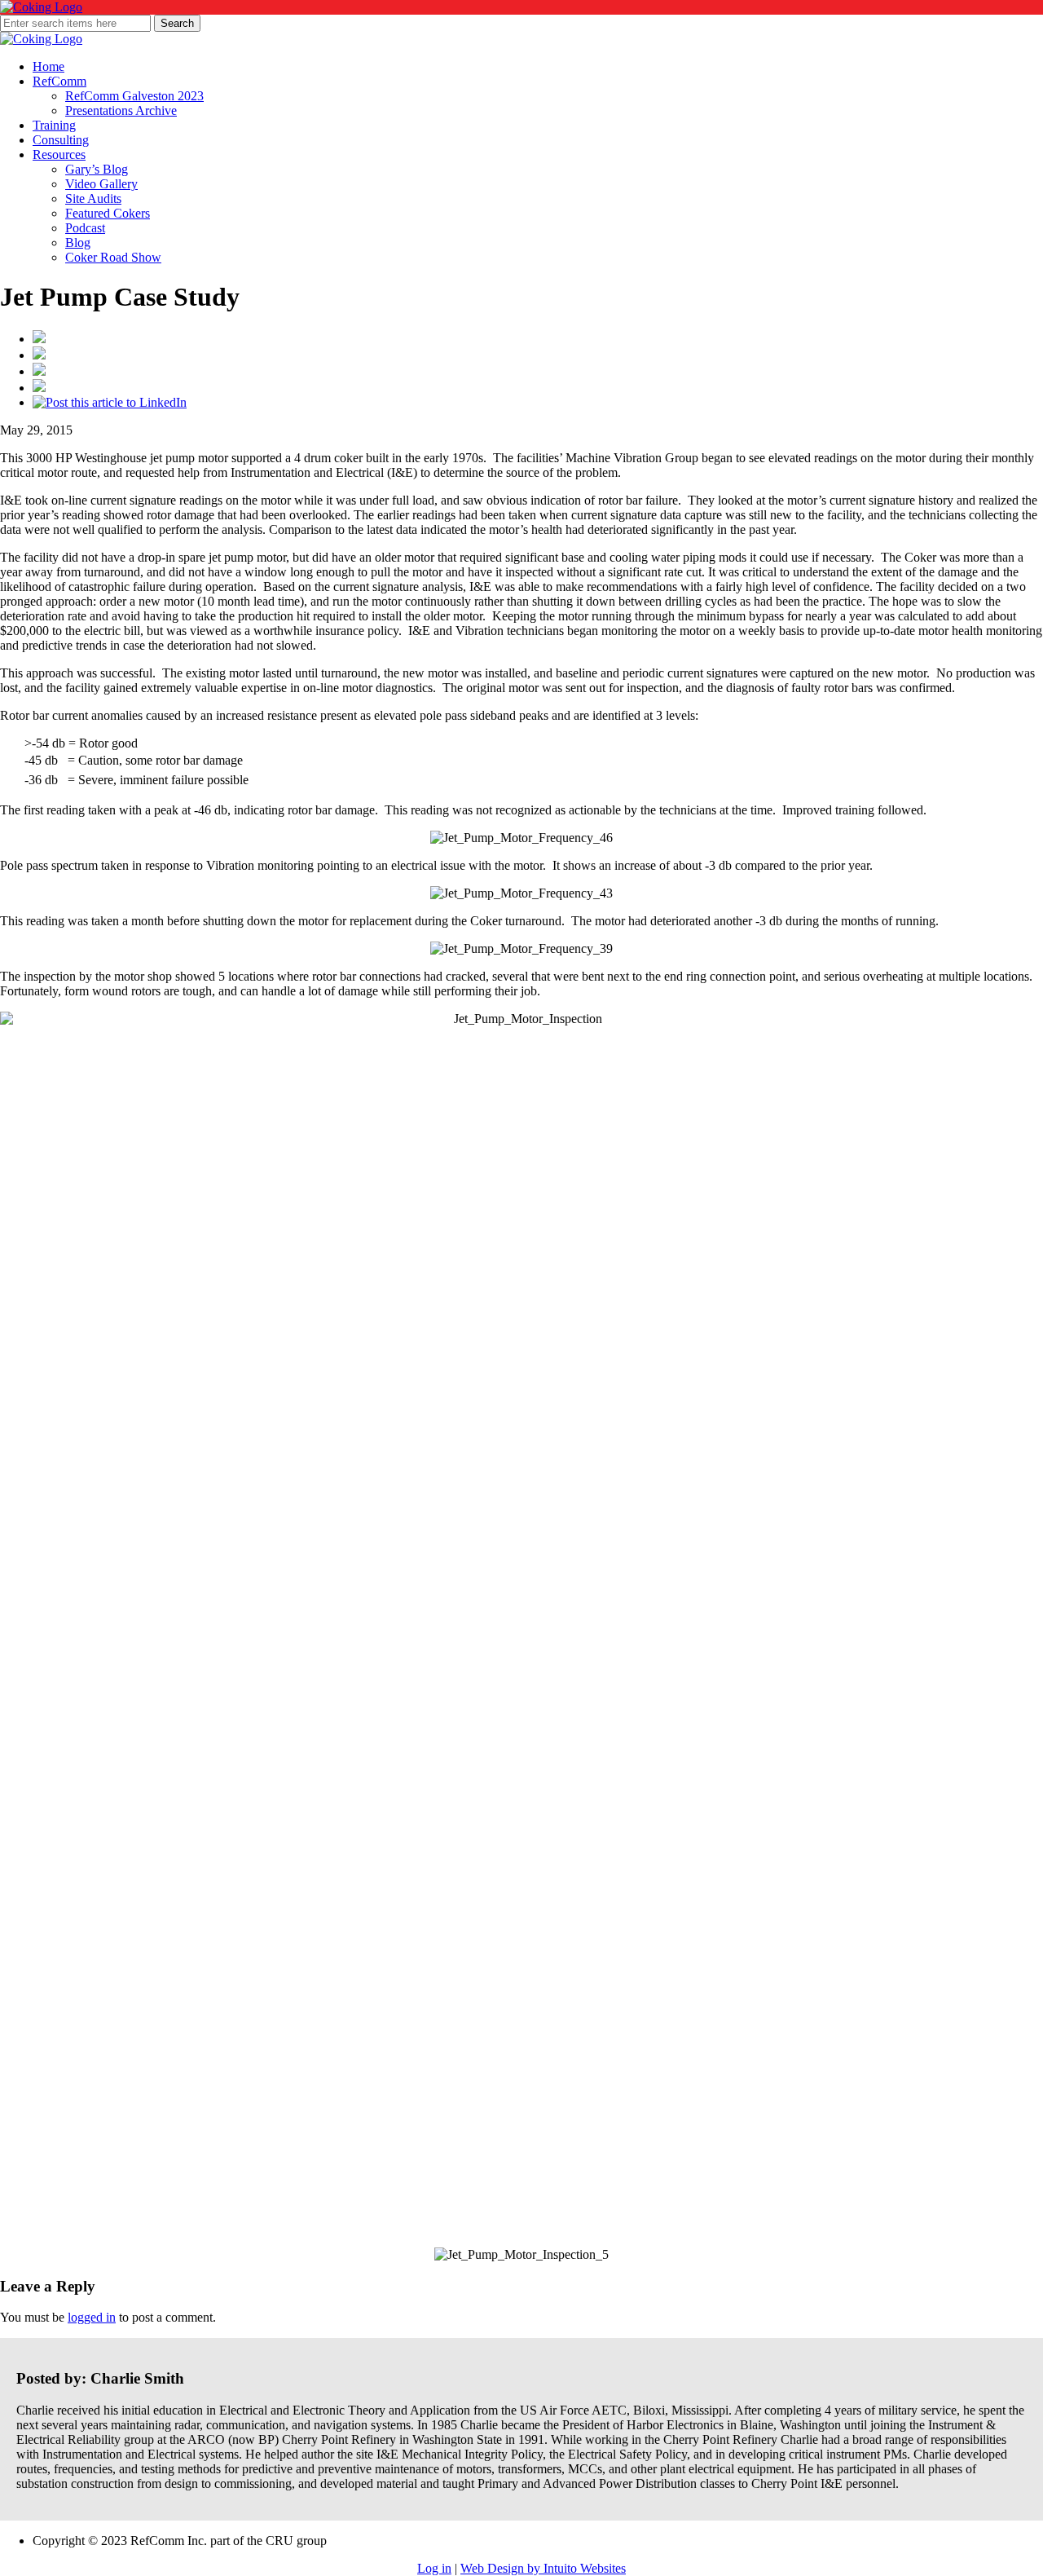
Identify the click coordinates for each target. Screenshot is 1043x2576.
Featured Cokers (108, 213)
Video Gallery (101, 184)
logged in (92, 2317)
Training (54, 125)
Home (48, 66)
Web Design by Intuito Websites (543, 2568)
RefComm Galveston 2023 (134, 96)
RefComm (59, 81)
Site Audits (93, 198)
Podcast (85, 228)
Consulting (61, 140)
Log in (434, 2568)
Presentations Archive (121, 110)
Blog (78, 243)
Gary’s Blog (97, 169)
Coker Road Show (113, 257)
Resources (59, 154)
